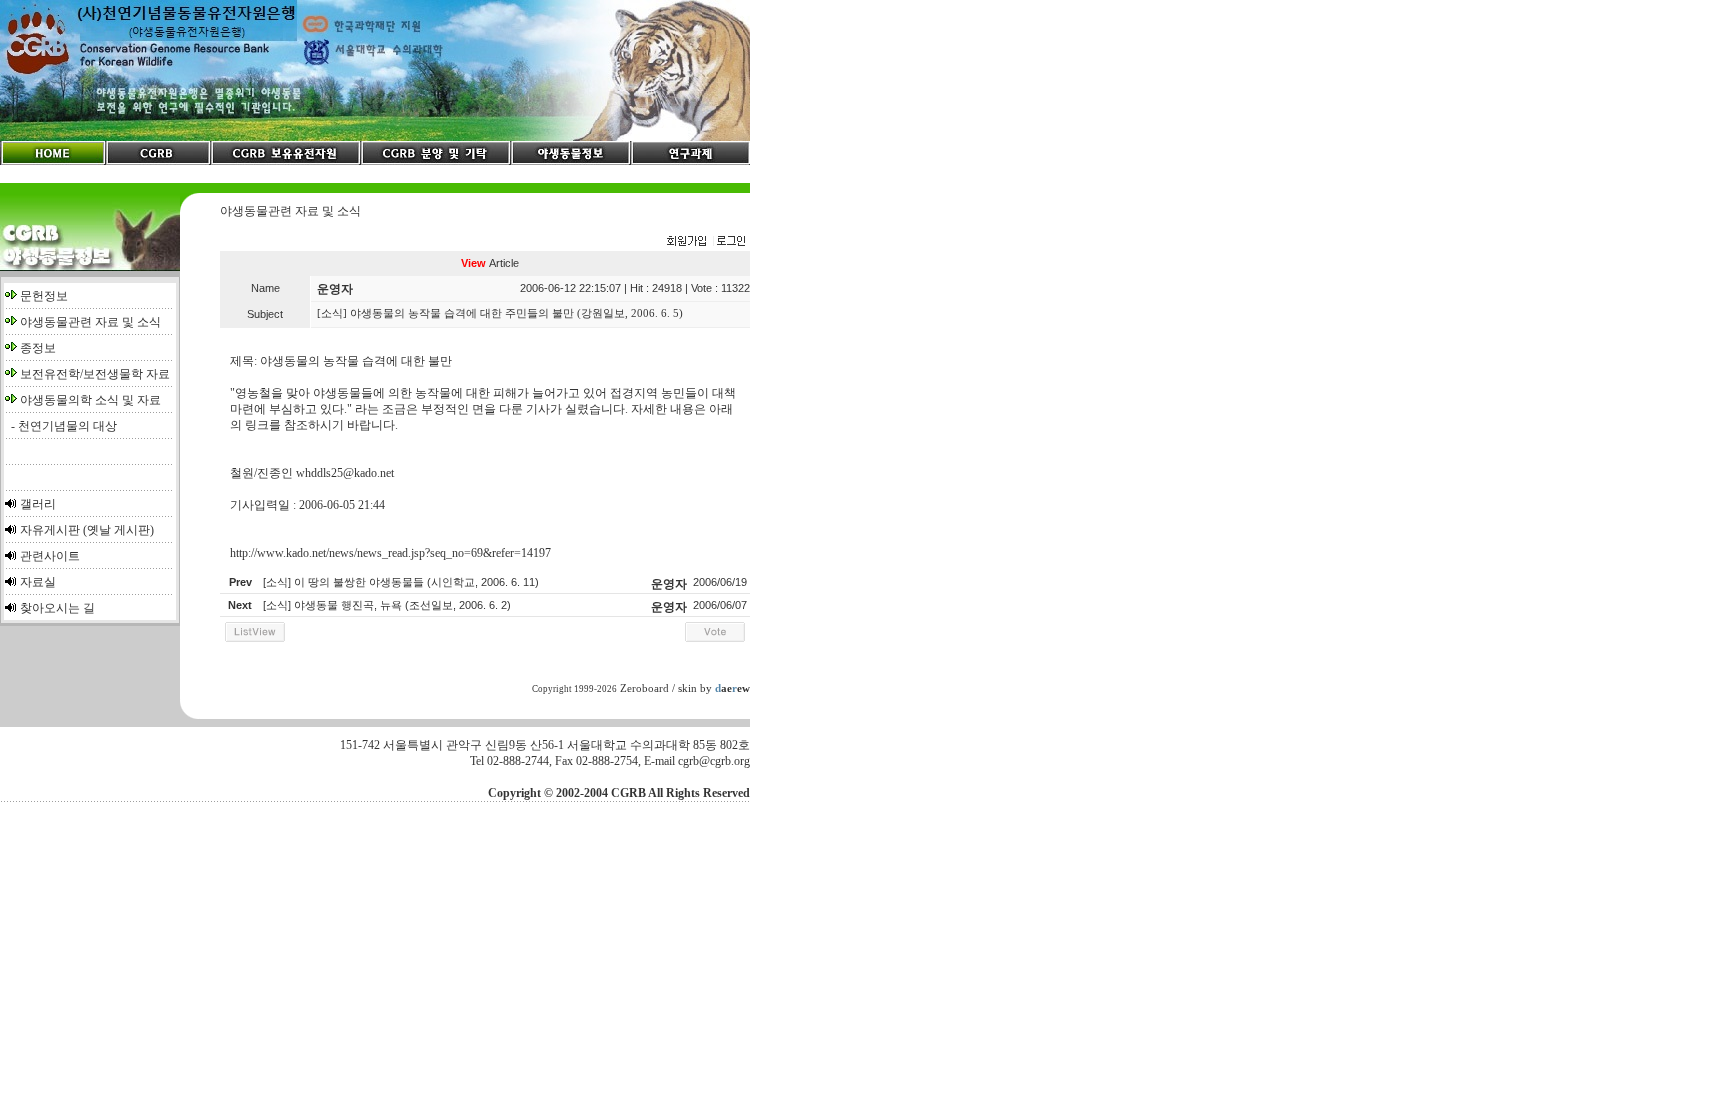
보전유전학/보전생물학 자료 (95, 374)
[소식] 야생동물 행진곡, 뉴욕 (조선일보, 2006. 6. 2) (387, 605)
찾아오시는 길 (57, 608)
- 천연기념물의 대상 (61, 426)
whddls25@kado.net (345, 473)
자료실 (38, 582)
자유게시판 (50, 530)
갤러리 (38, 504)
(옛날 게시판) (118, 530)
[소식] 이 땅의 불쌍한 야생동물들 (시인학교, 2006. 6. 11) (401, 582)
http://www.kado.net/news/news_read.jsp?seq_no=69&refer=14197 (390, 553)
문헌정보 (44, 296)
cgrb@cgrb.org (714, 761)
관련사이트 (50, 556)
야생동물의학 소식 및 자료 (90, 400)
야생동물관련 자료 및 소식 (90, 322)
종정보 (38, 348)
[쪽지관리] (706, 242)
